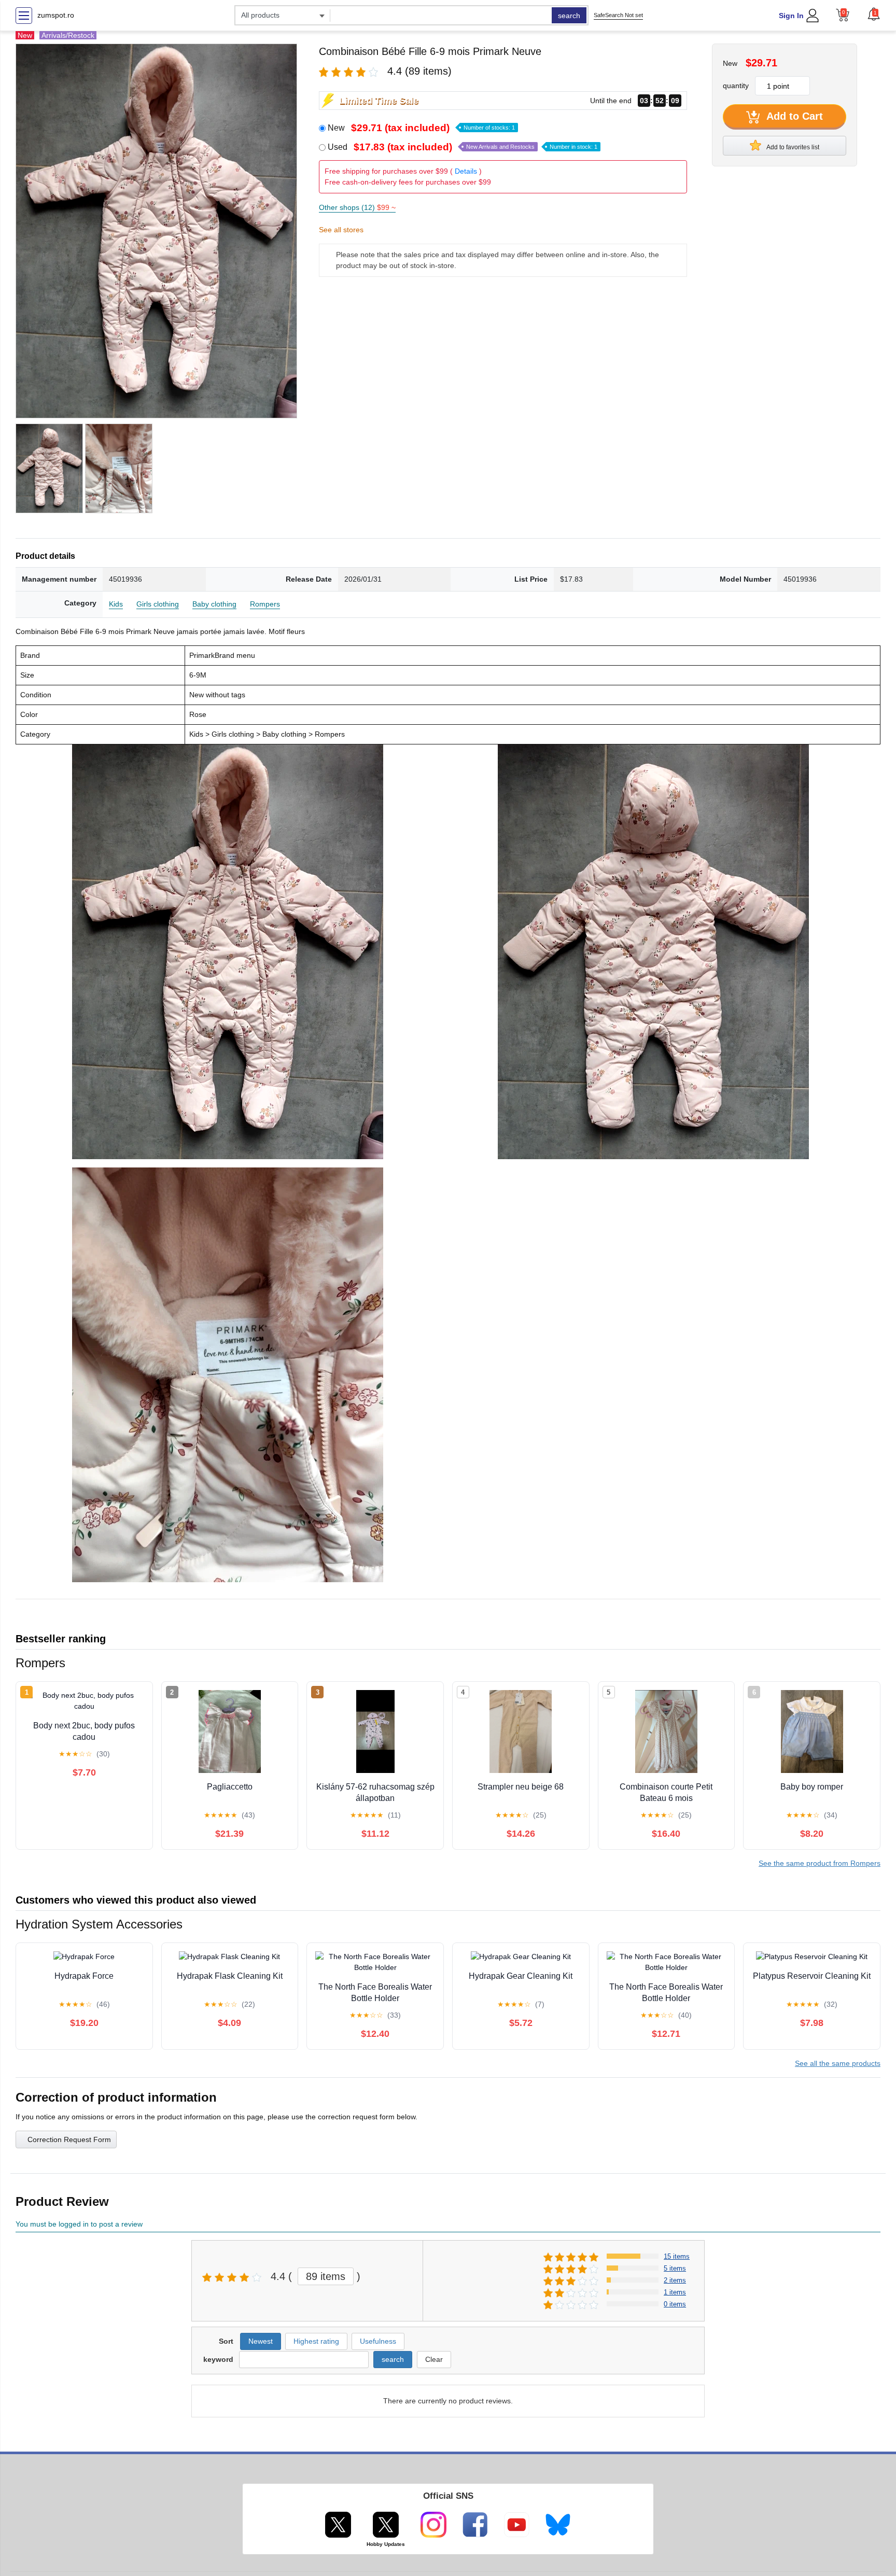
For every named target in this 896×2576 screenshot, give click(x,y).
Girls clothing (158, 604)
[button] (874, 14)
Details (466, 171)
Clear (434, 2359)
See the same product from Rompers (820, 1863)
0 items (675, 2304)
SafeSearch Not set (618, 15)
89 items (326, 2276)
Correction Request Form (69, 2139)
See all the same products (838, 2063)
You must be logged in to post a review (79, 2224)
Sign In (791, 16)
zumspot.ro (56, 15)
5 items (675, 2268)
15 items (677, 2256)
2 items (675, 2280)
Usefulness (378, 2341)
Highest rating (316, 2341)
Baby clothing (214, 604)
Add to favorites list (792, 147)
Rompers (265, 604)
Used (463, 147)
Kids (116, 604)
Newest (261, 2341)
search (569, 16)
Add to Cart (793, 116)
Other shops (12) (357, 207)
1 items (675, 2292)
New (421, 128)
